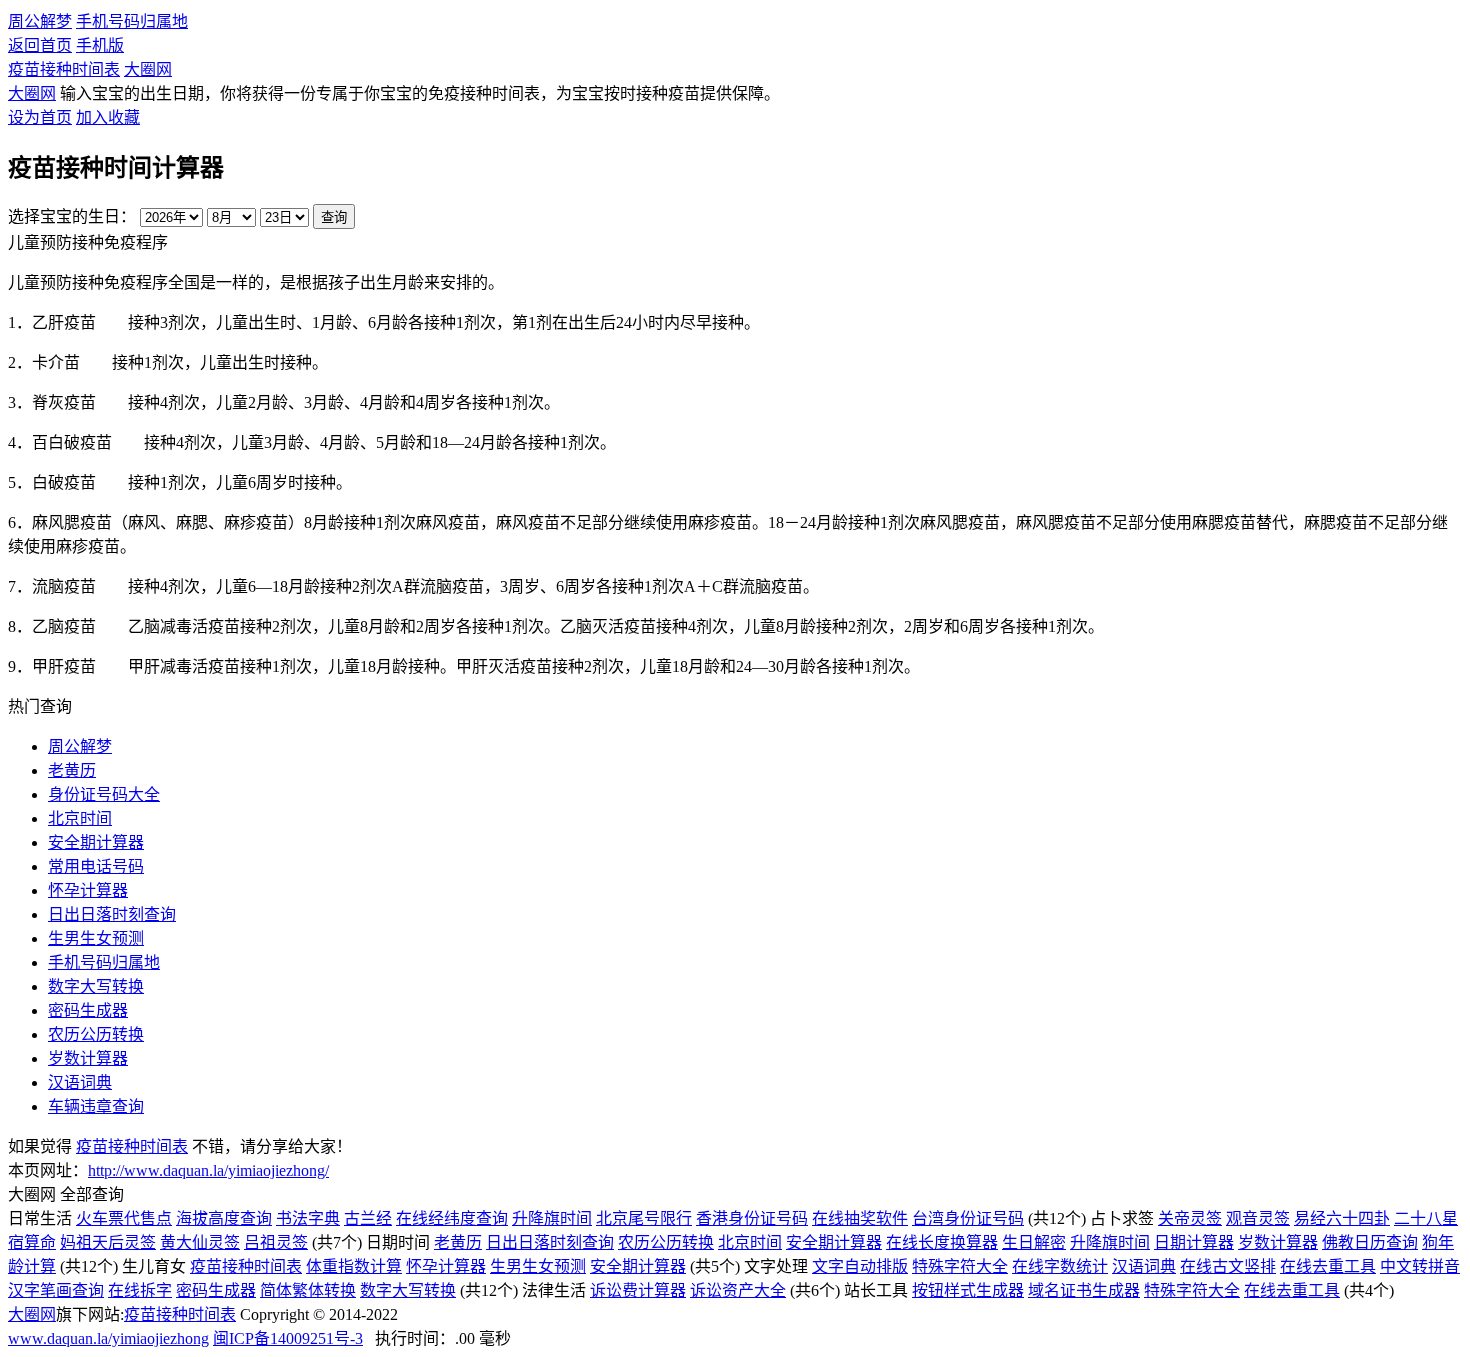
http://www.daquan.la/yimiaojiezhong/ (208, 1170)
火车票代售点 (124, 1218)
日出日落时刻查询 (550, 1242)
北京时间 (80, 818)
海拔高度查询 (224, 1218)
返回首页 (40, 45)
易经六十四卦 (1342, 1218)
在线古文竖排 (1228, 1266)
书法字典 (308, 1218)
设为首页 (40, 117)
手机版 (100, 45)
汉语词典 (80, 1082)
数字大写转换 (96, 986)
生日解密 (1034, 1242)
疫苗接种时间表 (64, 69)
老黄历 (72, 770)
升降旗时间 (552, 1218)
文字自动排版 (860, 1266)
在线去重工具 (1328, 1266)
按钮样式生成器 (968, 1290)
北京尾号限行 (644, 1218)
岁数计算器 (1278, 1242)
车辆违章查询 (96, 1106)
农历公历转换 (96, 1034)
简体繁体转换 (308, 1290)
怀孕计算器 (446, 1266)
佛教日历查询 (1370, 1242)
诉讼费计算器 (638, 1290)
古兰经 (368, 1218)
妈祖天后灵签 (108, 1242)
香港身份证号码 (752, 1218)
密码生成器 (88, 1010)
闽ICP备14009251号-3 (288, 1338)
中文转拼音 (1420, 1266)
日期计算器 (1194, 1242)
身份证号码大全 (104, 794)
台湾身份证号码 (968, 1218)
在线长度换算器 (942, 1242)
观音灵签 (1258, 1218)
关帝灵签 (1190, 1218)
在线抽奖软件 (860, 1218)
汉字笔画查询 (56, 1290)
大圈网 (148, 69)
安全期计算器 (96, 842)
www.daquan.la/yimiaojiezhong (108, 1338)
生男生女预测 (96, 938)
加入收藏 (108, 117)
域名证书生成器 (1084, 1290)
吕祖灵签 (276, 1242)
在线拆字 (140, 1290)
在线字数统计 (1060, 1266)
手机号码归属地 (132, 21)
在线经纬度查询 (452, 1218)
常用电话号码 (96, 866)
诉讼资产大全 (738, 1290)
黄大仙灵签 (200, 1242)
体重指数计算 (354, 1266)
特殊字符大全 (960, 1266)
